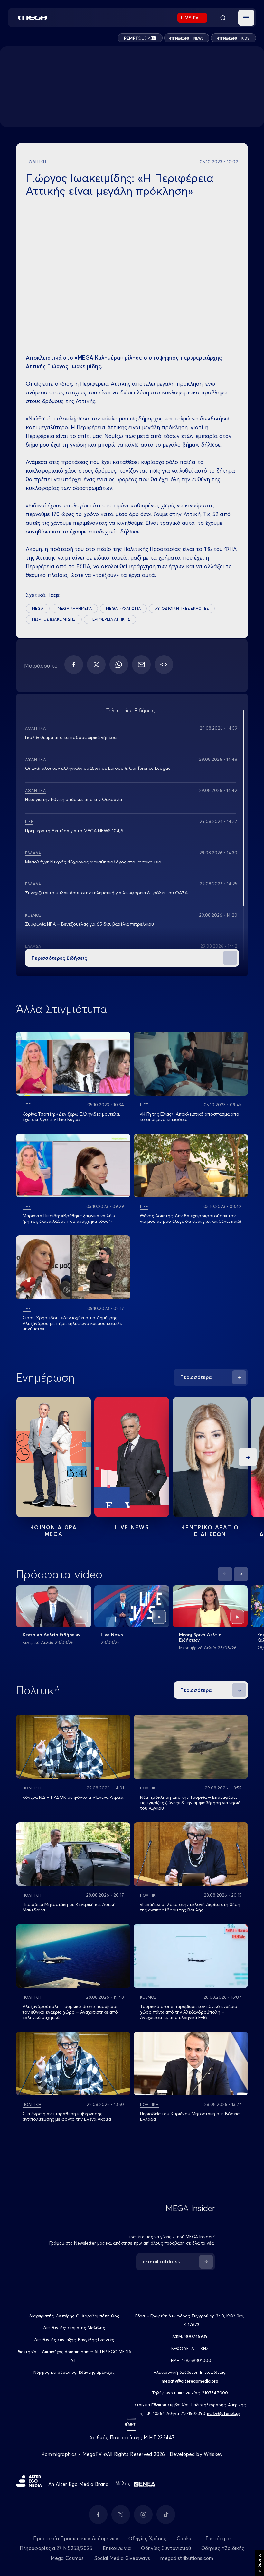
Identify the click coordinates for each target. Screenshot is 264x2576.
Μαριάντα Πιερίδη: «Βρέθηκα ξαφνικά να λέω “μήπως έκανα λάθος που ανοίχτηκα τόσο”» (69, 1218)
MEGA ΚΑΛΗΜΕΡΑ (75, 608)
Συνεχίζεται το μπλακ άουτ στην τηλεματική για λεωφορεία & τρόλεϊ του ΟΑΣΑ (106, 893)
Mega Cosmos (67, 2558)
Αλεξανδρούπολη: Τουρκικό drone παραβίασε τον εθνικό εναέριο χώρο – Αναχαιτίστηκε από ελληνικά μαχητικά (71, 2012)
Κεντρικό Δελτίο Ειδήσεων (51, 1635)
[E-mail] (141, 665)
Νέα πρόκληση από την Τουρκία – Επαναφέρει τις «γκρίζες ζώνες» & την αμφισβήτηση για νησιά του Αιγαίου (190, 1803)
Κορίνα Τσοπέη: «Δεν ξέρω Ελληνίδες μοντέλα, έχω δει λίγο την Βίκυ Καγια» (71, 1117)
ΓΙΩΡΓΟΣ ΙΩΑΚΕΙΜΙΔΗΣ (54, 619)
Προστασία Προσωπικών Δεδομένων (76, 2538)
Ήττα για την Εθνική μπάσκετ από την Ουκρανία (74, 799)
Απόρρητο (259, 2563)
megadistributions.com (187, 2558)
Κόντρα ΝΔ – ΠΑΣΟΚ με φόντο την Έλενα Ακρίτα (73, 1797)
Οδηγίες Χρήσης (147, 2538)
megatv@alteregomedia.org (190, 2381)
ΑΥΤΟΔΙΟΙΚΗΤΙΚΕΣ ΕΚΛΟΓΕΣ (182, 608)
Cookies (186, 2538)
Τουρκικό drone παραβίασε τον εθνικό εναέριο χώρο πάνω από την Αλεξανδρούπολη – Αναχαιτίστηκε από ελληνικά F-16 (189, 2012)
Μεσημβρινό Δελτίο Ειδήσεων (200, 1637)
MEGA (38, 608)
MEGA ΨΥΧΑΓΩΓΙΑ (123, 608)
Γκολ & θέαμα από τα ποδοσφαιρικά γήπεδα (71, 737)
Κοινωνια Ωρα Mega (53, 1531)
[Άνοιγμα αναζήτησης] (223, 18)
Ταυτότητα (218, 2538)
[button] (246, 18)
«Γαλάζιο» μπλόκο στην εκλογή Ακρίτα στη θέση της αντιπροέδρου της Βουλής (190, 1907)
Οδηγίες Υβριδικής (223, 2548)
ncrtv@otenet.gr (224, 2413)
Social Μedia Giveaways (122, 2558)
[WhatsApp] (119, 665)
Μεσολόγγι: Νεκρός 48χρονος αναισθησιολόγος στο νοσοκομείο (93, 862)
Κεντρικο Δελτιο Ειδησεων (210, 1531)
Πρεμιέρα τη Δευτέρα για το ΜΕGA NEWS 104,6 (74, 831)
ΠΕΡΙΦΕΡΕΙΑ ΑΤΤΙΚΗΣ (110, 619)
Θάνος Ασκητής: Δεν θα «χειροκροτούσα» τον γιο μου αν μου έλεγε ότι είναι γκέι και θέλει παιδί (191, 1218)
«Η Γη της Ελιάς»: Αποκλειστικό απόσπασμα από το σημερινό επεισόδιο (190, 1117)
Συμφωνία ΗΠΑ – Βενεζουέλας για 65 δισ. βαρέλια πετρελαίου (90, 924)
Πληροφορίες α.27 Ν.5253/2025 (56, 2548)
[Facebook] (74, 665)
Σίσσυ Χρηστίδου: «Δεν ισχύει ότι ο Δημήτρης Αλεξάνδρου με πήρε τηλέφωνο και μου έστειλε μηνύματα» (72, 1323)
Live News (132, 1527)
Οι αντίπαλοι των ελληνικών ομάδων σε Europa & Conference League (98, 768)
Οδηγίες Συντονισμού (166, 2548)
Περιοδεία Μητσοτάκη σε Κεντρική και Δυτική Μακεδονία (69, 1907)
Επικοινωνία (117, 2548)
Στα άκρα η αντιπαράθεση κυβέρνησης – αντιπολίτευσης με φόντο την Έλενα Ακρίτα (67, 2116)
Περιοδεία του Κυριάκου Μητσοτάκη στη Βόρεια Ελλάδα (190, 2116)
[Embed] (164, 665)
